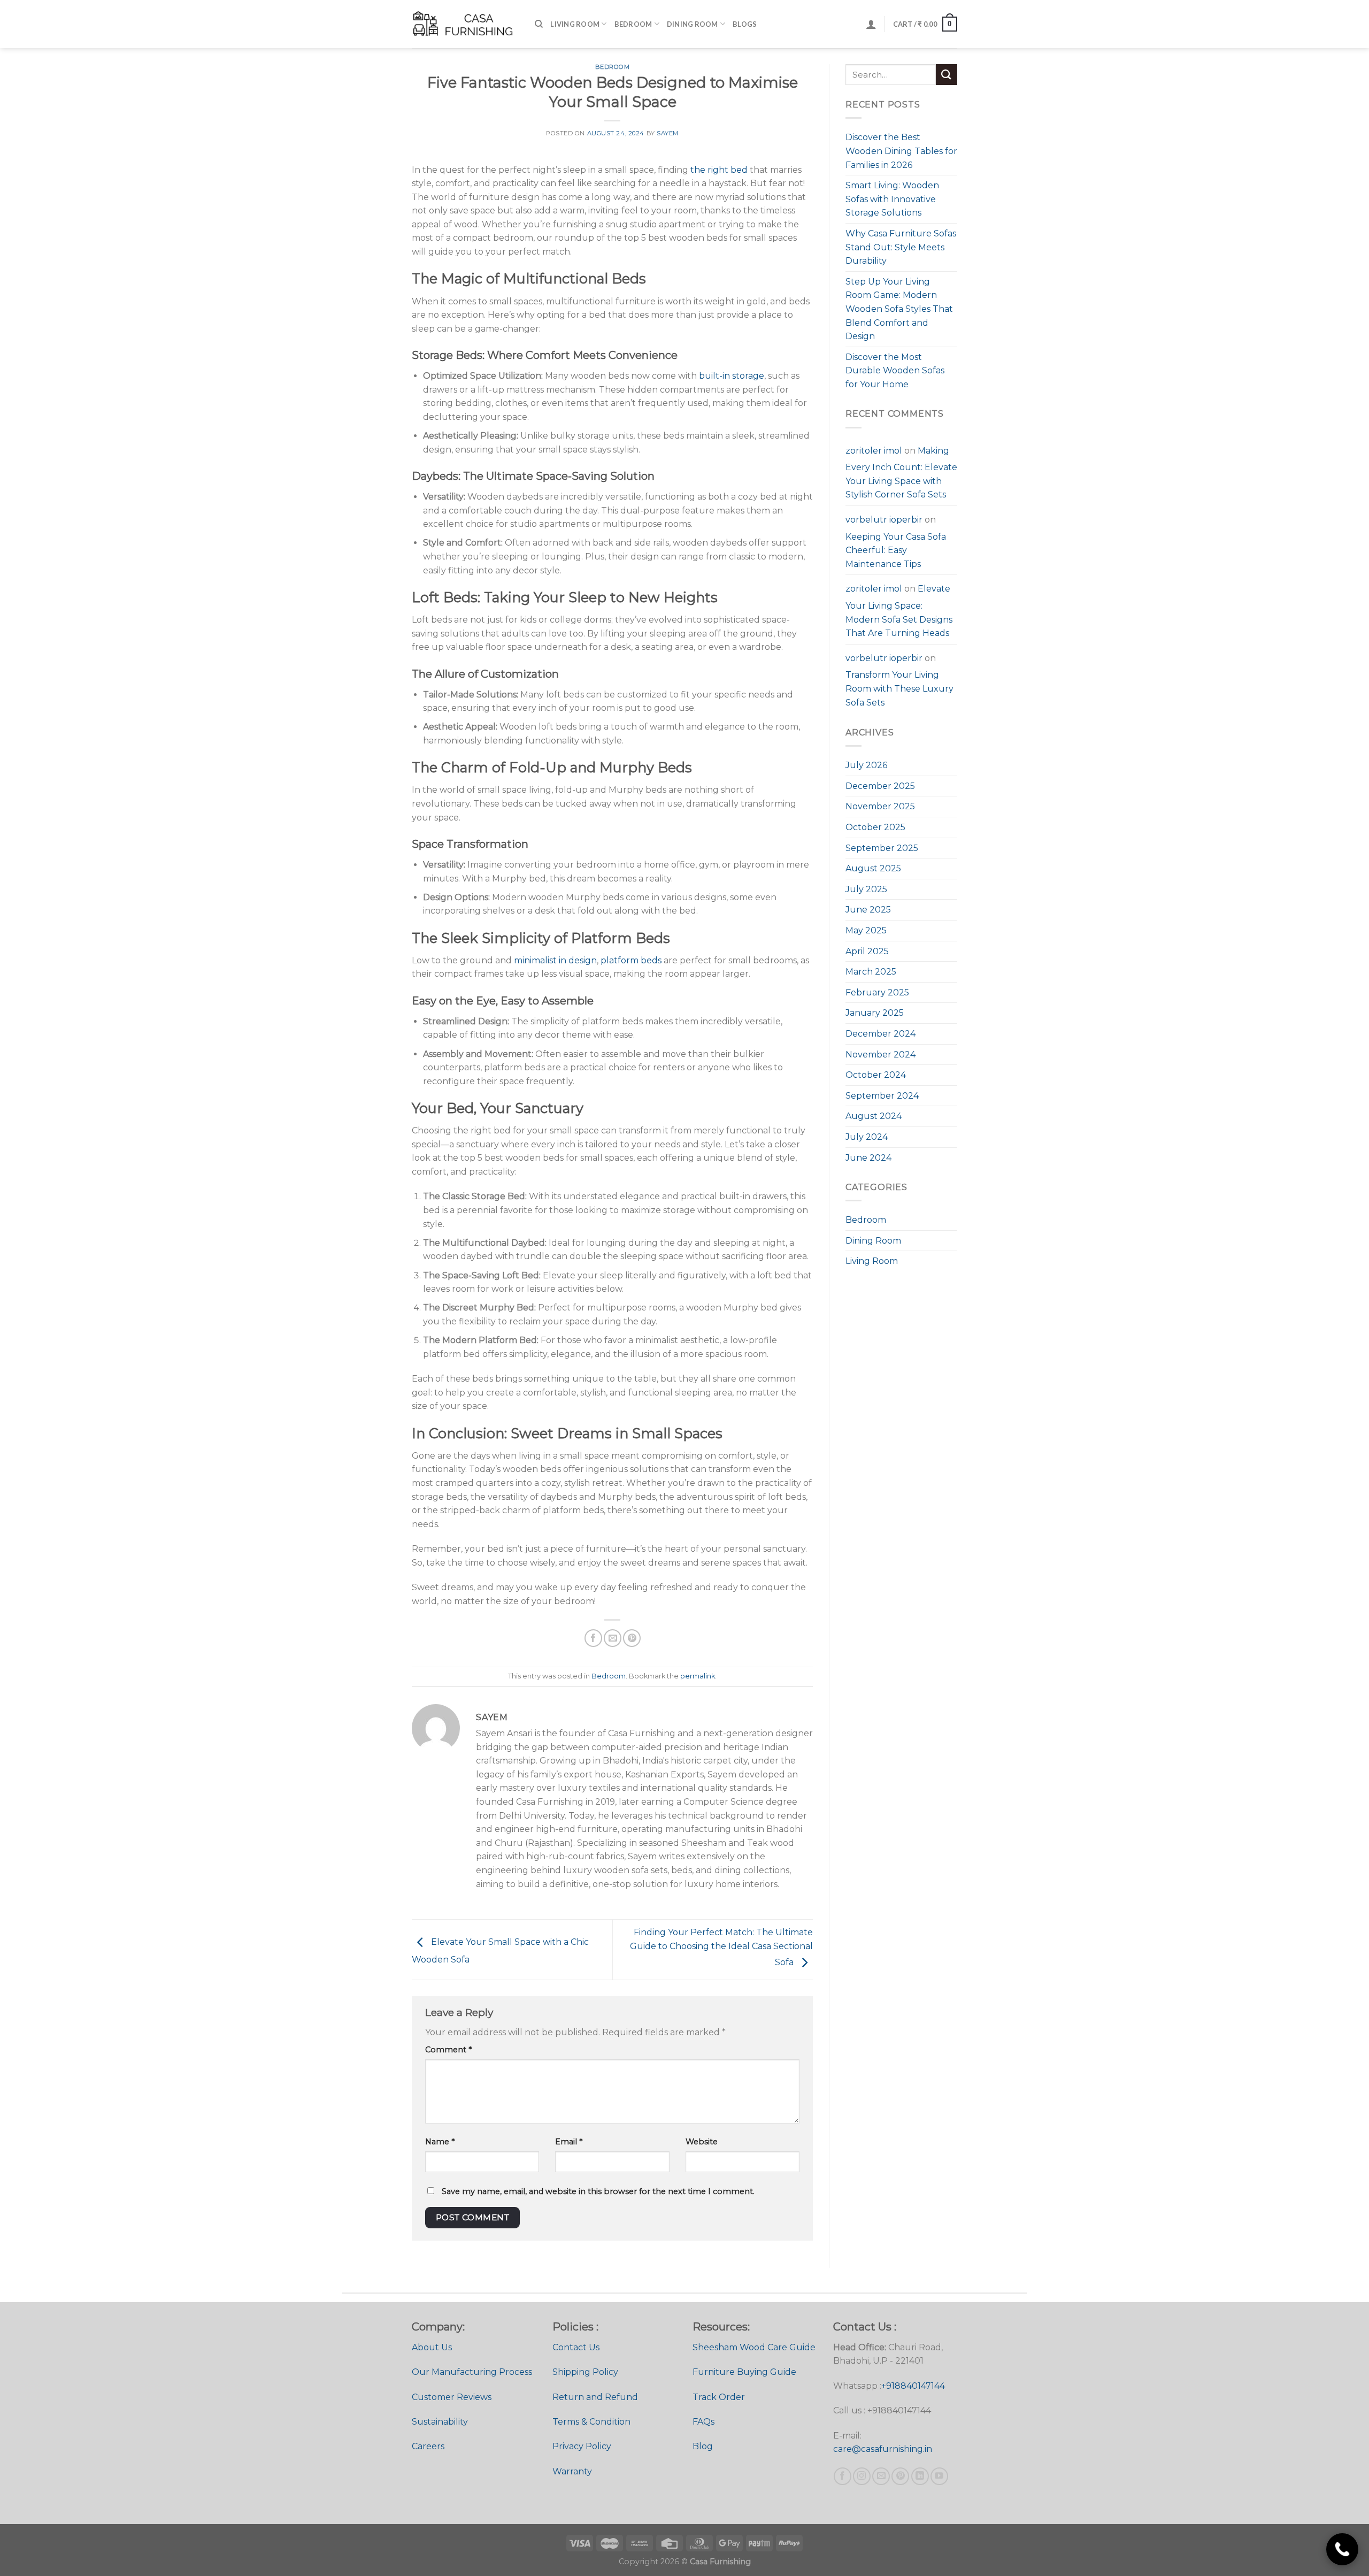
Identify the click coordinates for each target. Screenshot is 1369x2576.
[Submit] (947, 75)
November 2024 (880, 1055)
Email (569, 2142)
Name (440, 2142)
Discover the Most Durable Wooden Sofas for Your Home (895, 371)
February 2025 (877, 992)
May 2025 (866, 930)
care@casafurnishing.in (883, 2449)
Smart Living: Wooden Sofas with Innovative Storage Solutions (892, 199)
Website (702, 2142)
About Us (432, 2347)
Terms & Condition (591, 2422)
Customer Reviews (452, 2397)
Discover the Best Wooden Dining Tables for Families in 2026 (901, 151)
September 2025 (882, 848)
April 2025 (867, 951)
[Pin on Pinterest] (632, 1638)
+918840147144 (913, 2386)
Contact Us (576, 2347)
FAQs (703, 2422)
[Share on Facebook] (593, 1638)
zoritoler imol (874, 451)
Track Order (719, 2397)
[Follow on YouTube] (939, 2476)
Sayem (668, 133)
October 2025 (875, 827)
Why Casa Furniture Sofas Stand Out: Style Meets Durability (901, 247)
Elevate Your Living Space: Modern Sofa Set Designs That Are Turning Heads (899, 611)
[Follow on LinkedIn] (920, 2476)
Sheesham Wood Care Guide (754, 2347)
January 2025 (875, 1013)
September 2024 (882, 1096)
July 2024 (867, 1137)
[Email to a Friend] (613, 1638)
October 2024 (876, 1075)
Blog (703, 2446)
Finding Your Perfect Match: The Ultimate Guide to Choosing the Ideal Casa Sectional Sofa (721, 1948)
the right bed (720, 170)
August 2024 (874, 1116)
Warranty (572, 2471)
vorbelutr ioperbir (884, 520)
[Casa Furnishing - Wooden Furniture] (465, 24)
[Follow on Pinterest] (900, 2476)
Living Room (575, 24)
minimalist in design (555, 960)
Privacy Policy (582, 2446)
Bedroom (633, 24)
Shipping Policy (585, 2372)
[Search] (539, 24)
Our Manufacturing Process (472, 2372)
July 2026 (866, 765)
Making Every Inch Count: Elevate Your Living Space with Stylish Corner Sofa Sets (901, 473)
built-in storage (732, 376)
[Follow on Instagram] (862, 2476)
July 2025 (866, 889)
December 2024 (880, 1034)
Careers (428, 2446)
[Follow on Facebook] (843, 2476)
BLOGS (745, 24)
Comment (448, 2050)
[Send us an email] (881, 2476)
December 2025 (880, 786)
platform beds (632, 960)
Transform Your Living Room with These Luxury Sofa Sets (899, 688)
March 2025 (871, 972)
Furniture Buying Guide (744, 2372)
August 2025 (873, 868)
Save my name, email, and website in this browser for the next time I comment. (598, 2191)
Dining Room (693, 24)
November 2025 (880, 806)
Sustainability (440, 2422)
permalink (698, 1676)
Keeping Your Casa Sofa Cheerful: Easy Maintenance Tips (896, 550)
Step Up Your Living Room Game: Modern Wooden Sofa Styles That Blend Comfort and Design (899, 309)
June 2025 (868, 910)
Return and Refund (595, 2397)
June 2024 (868, 1158)
